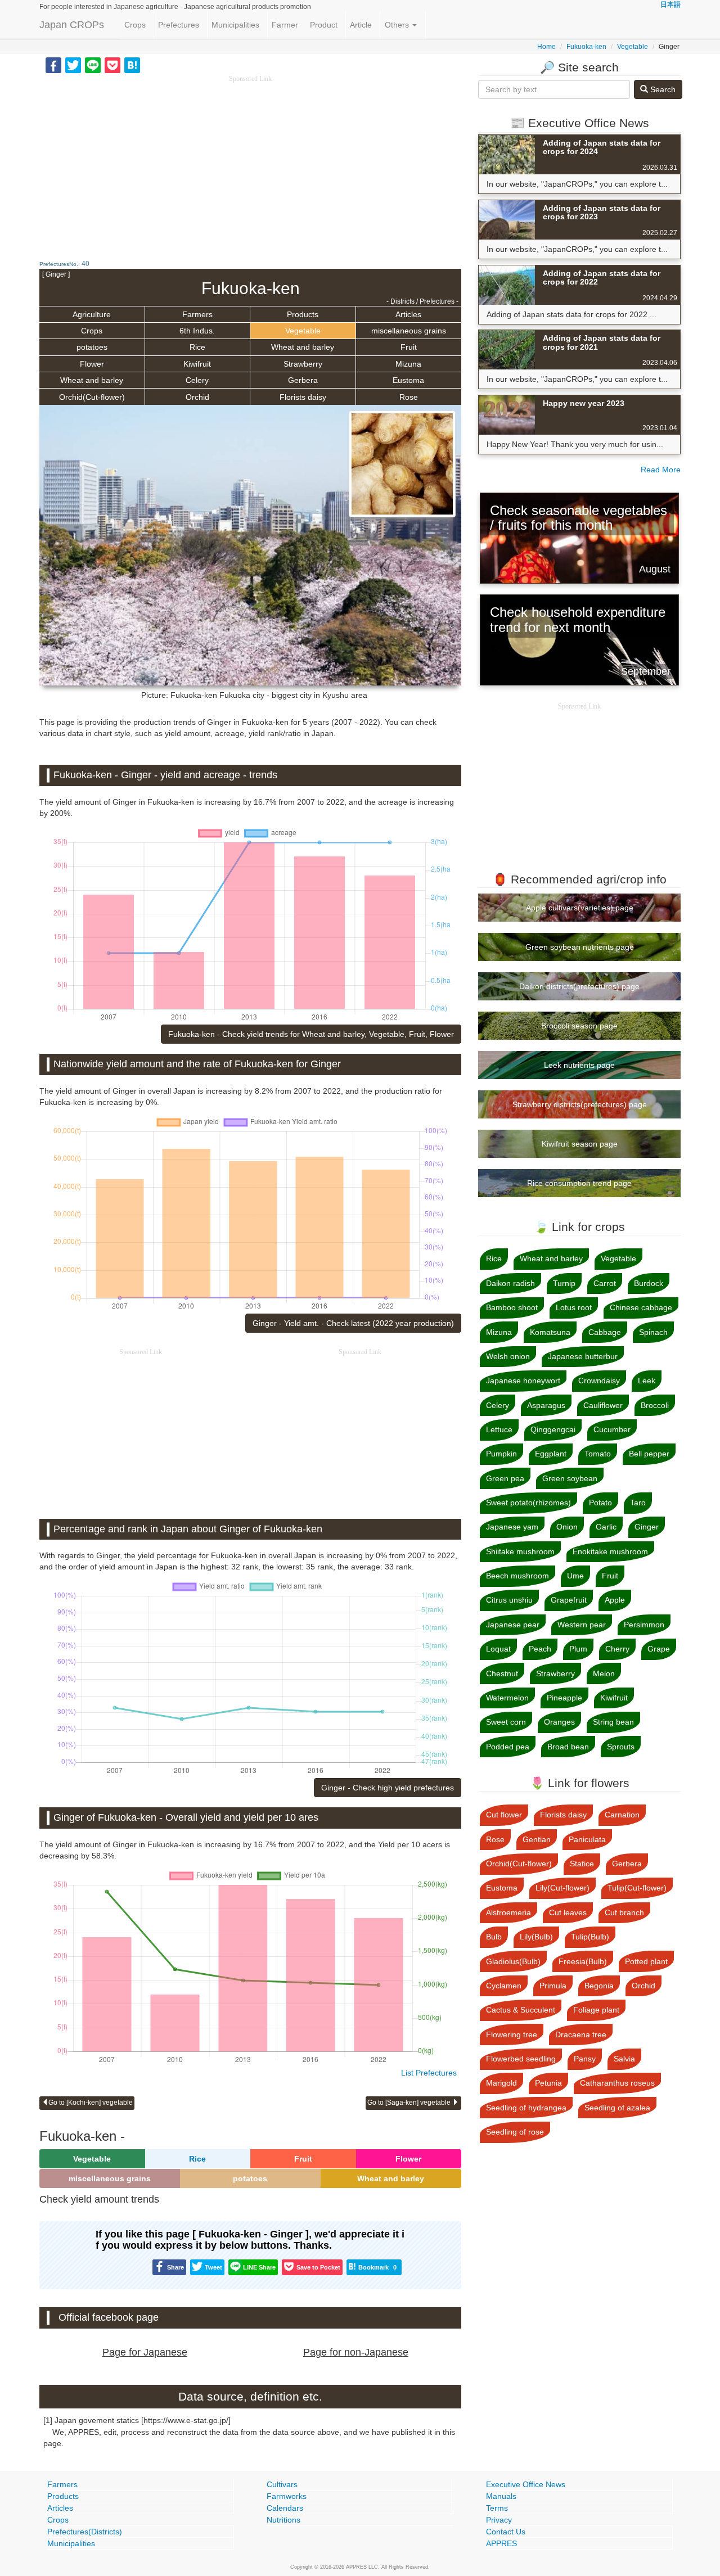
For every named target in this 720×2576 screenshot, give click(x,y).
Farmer (285, 25)
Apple (615, 1600)
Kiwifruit (197, 364)
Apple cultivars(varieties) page (580, 908)
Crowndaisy (599, 1381)
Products (303, 314)
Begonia (599, 1986)
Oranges (559, 1722)
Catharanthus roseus (617, 2083)
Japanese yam (512, 1527)
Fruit (409, 347)
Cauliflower (603, 1405)
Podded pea (508, 1747)
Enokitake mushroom (610, 1551)
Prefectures (179, 25)
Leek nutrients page (579, 1065)
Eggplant (551, 1454)
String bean (613, 1722)
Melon (604, 1673)
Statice (582, 1864)
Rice (197, 347)
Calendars (285, 2508)
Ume (575, 1576)
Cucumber (612, 1429)
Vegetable (633, 47)
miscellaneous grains (409, 331)
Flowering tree (512, 2034)
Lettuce (499, 1429)
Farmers (197, 314)
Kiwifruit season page (580, 1144)
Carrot (605, 1283)
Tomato (598, 1454)
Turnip (564, 1283)
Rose (409, 397)
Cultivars (282, 2484)
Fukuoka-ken (586, 47)
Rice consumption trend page (579, 1183)
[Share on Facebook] (53, 65)
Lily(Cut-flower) (562, 1888)
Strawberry (303, 364)
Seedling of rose (515, 2132)
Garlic (606, 1527)
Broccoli (655, 1405)
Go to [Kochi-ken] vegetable (91, 2103)
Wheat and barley (303, 347)
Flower (92, 364)
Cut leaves (568, 1912)
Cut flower (504, 1815)
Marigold (501, 2083)
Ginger (647, 1527)
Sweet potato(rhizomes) (528, 1503)
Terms (497, 2508)
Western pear (582, 1625)
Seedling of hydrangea (526, 2108)
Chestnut (502, 1673)
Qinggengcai (553, 1429)
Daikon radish (510, 1283)
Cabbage (605, 1332)
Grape (659, 1649)
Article (361, 25)
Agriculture (92, 314)
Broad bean (568, 1747)
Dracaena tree (581, 2034)
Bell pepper (649, 1454)
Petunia (548, 2083)
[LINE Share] (93, 65)
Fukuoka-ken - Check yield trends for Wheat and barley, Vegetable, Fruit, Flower (311, 1034)
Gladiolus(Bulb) (513, 1961)
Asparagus (546, 1405)
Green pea (505, 1478)
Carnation (622, 1815)
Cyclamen (504, 1986)
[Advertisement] (250, 163)
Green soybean (570, 1478)
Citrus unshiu (509, 1600)
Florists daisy (303, 397)
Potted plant (646, 1961)
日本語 (670, 4)
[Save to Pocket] (112, 65)
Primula (553, 1986)
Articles (408, 314)
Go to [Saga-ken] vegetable (410, 2103)
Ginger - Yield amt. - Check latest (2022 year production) (353, 1323)
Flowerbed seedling (521, 2059)
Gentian (537, 1839)
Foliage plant (596, 2010)
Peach (540, 1649)
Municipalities (235, 25)
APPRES (501, 2543)
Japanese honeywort (523, 1381)
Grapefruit (569, 1600)
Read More (661, 470)
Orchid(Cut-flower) (92, 397)
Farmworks (287, 2496)
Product (324, 25)
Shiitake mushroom (520, 1551)
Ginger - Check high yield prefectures (388, 1788)
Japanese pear (513, 1625)
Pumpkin (501, 1454)
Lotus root (574, 1307)
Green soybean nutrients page (580, 947)
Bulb (494, 1937)
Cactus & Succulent (521, 2010)
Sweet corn (506, 1722)
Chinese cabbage (641, 1307)
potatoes (92, 347)
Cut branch (624, 1912)
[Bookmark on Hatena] (132, 65)
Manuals (501, 2496)
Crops (135, 25)
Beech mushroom (517, 1576)
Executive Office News (526, 2484)
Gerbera (303, 380)
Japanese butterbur (583, 1356)
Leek (647, 1381)
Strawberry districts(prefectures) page (580, 1104)
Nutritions (283, 2520)
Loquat (498, 1649)
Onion (567, 1527)
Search (662, 89)
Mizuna (408, 364)
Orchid (197, 397)
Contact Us (506, 2532)
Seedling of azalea (617, 2108)
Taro (638, 1503)
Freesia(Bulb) (583, 1961)
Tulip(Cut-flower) (637, 1888)
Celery (197, 380)
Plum (578, 1649)
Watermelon (507, 1698)
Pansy (585, 2059)
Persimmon (644, 1625)
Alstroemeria (508, 1912)
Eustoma (408, 380)
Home (546, 47)
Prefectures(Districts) (85, 2532)
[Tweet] (73, 65)
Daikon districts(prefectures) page (579, 986)
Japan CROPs (72, 25)
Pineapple (564, 1698)
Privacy (499, 2520)
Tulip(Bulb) (590, 1937)
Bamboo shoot (512, 1307)
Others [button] (398, 25)
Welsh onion (508, 1356)
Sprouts (621, 1747)
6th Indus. (197, 331)
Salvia (624, 2059)
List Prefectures (429, 2073)
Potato (600, 1503)
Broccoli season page (579, 1026)
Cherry (617, 1649)
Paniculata (587, 1839)
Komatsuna (550, 1332)
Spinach (653, 1332)
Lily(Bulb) (536, 1937)
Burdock (649, 1283)
